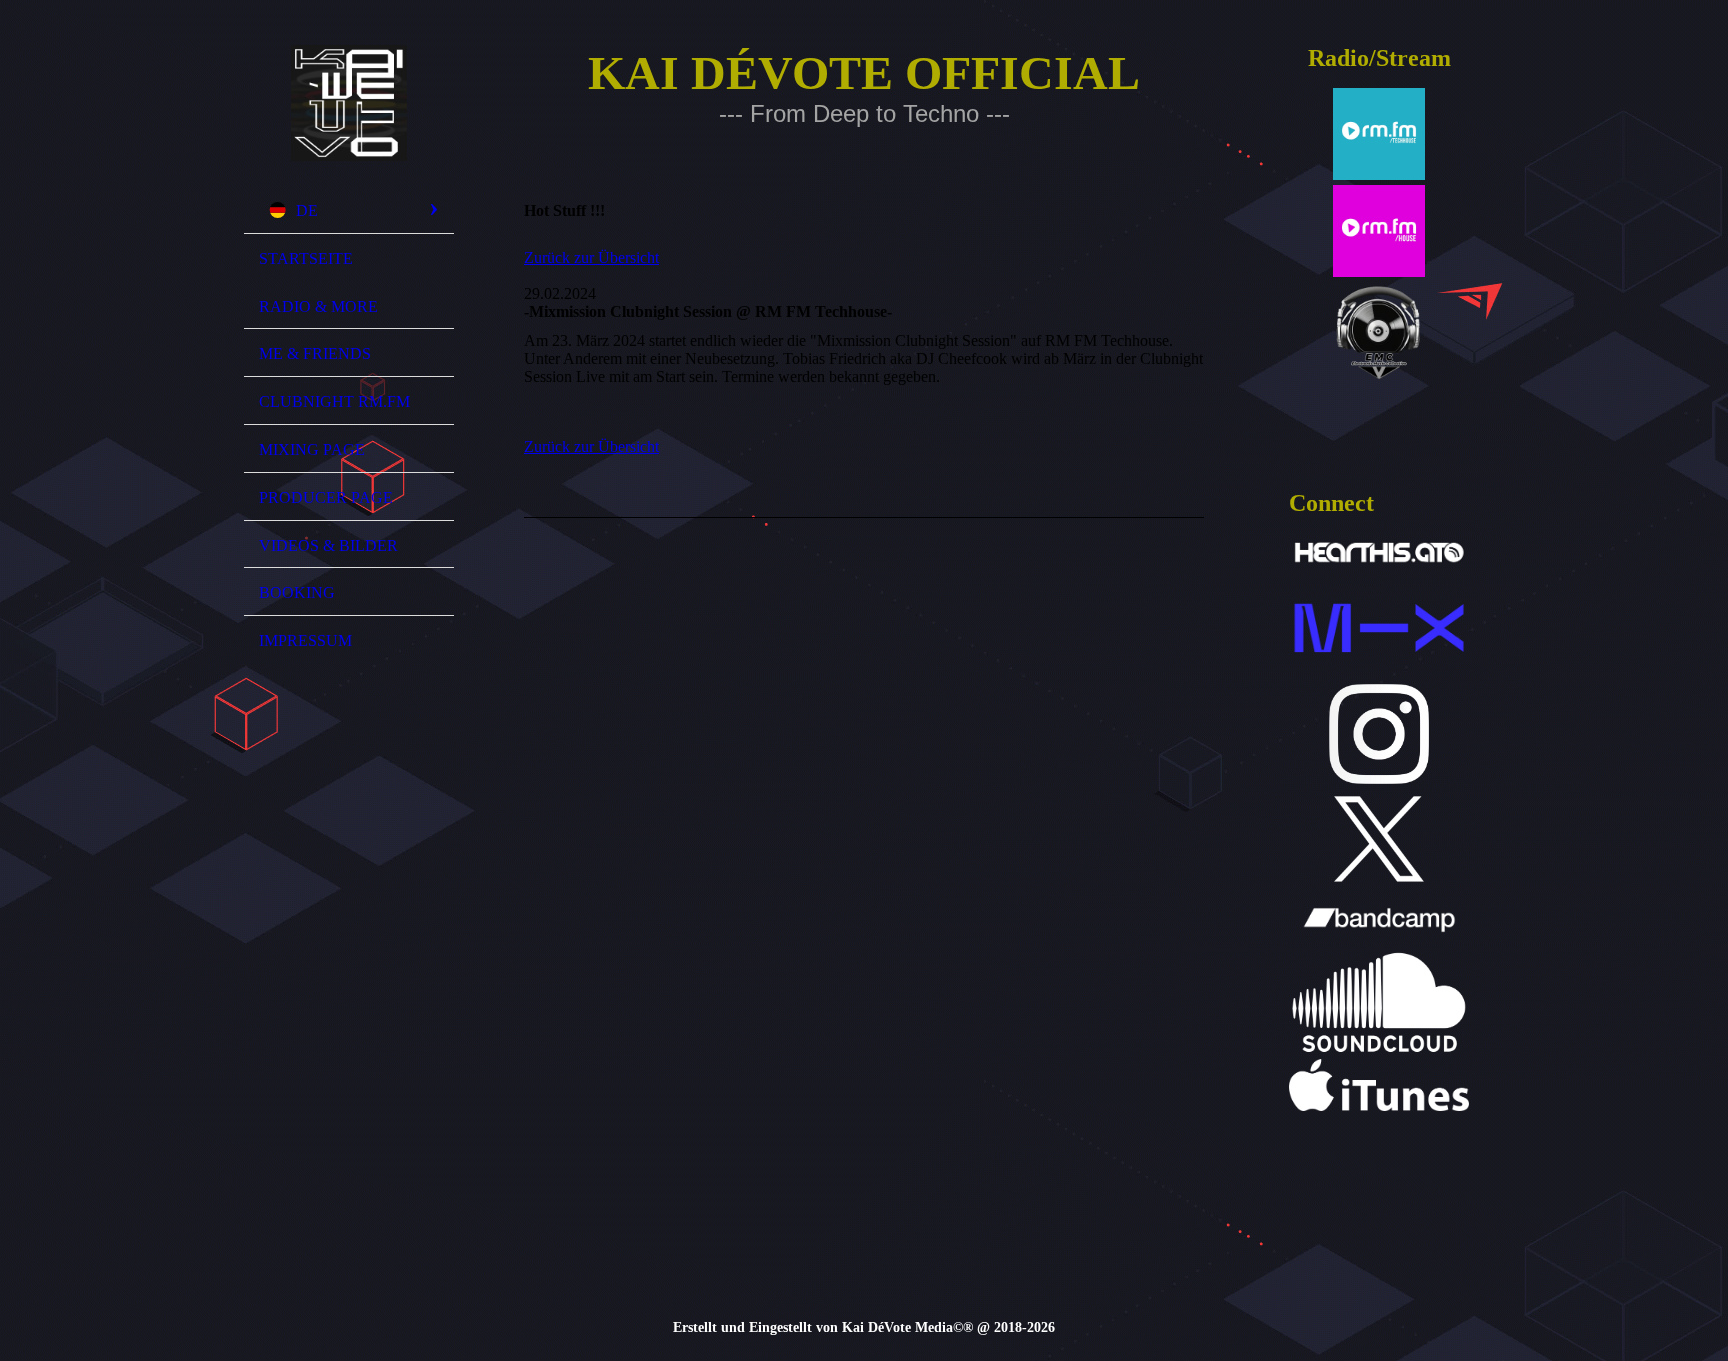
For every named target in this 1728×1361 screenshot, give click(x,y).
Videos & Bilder (328, 545)
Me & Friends (315, 353)
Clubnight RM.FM (334, 401)
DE (307, 210)
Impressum (305, 640)
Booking (297, 592)
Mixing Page (312, 449)
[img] (349, 103)
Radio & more (318, 306)
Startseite (306, 258)
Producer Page (326, 497)
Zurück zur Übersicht (591, 257)
